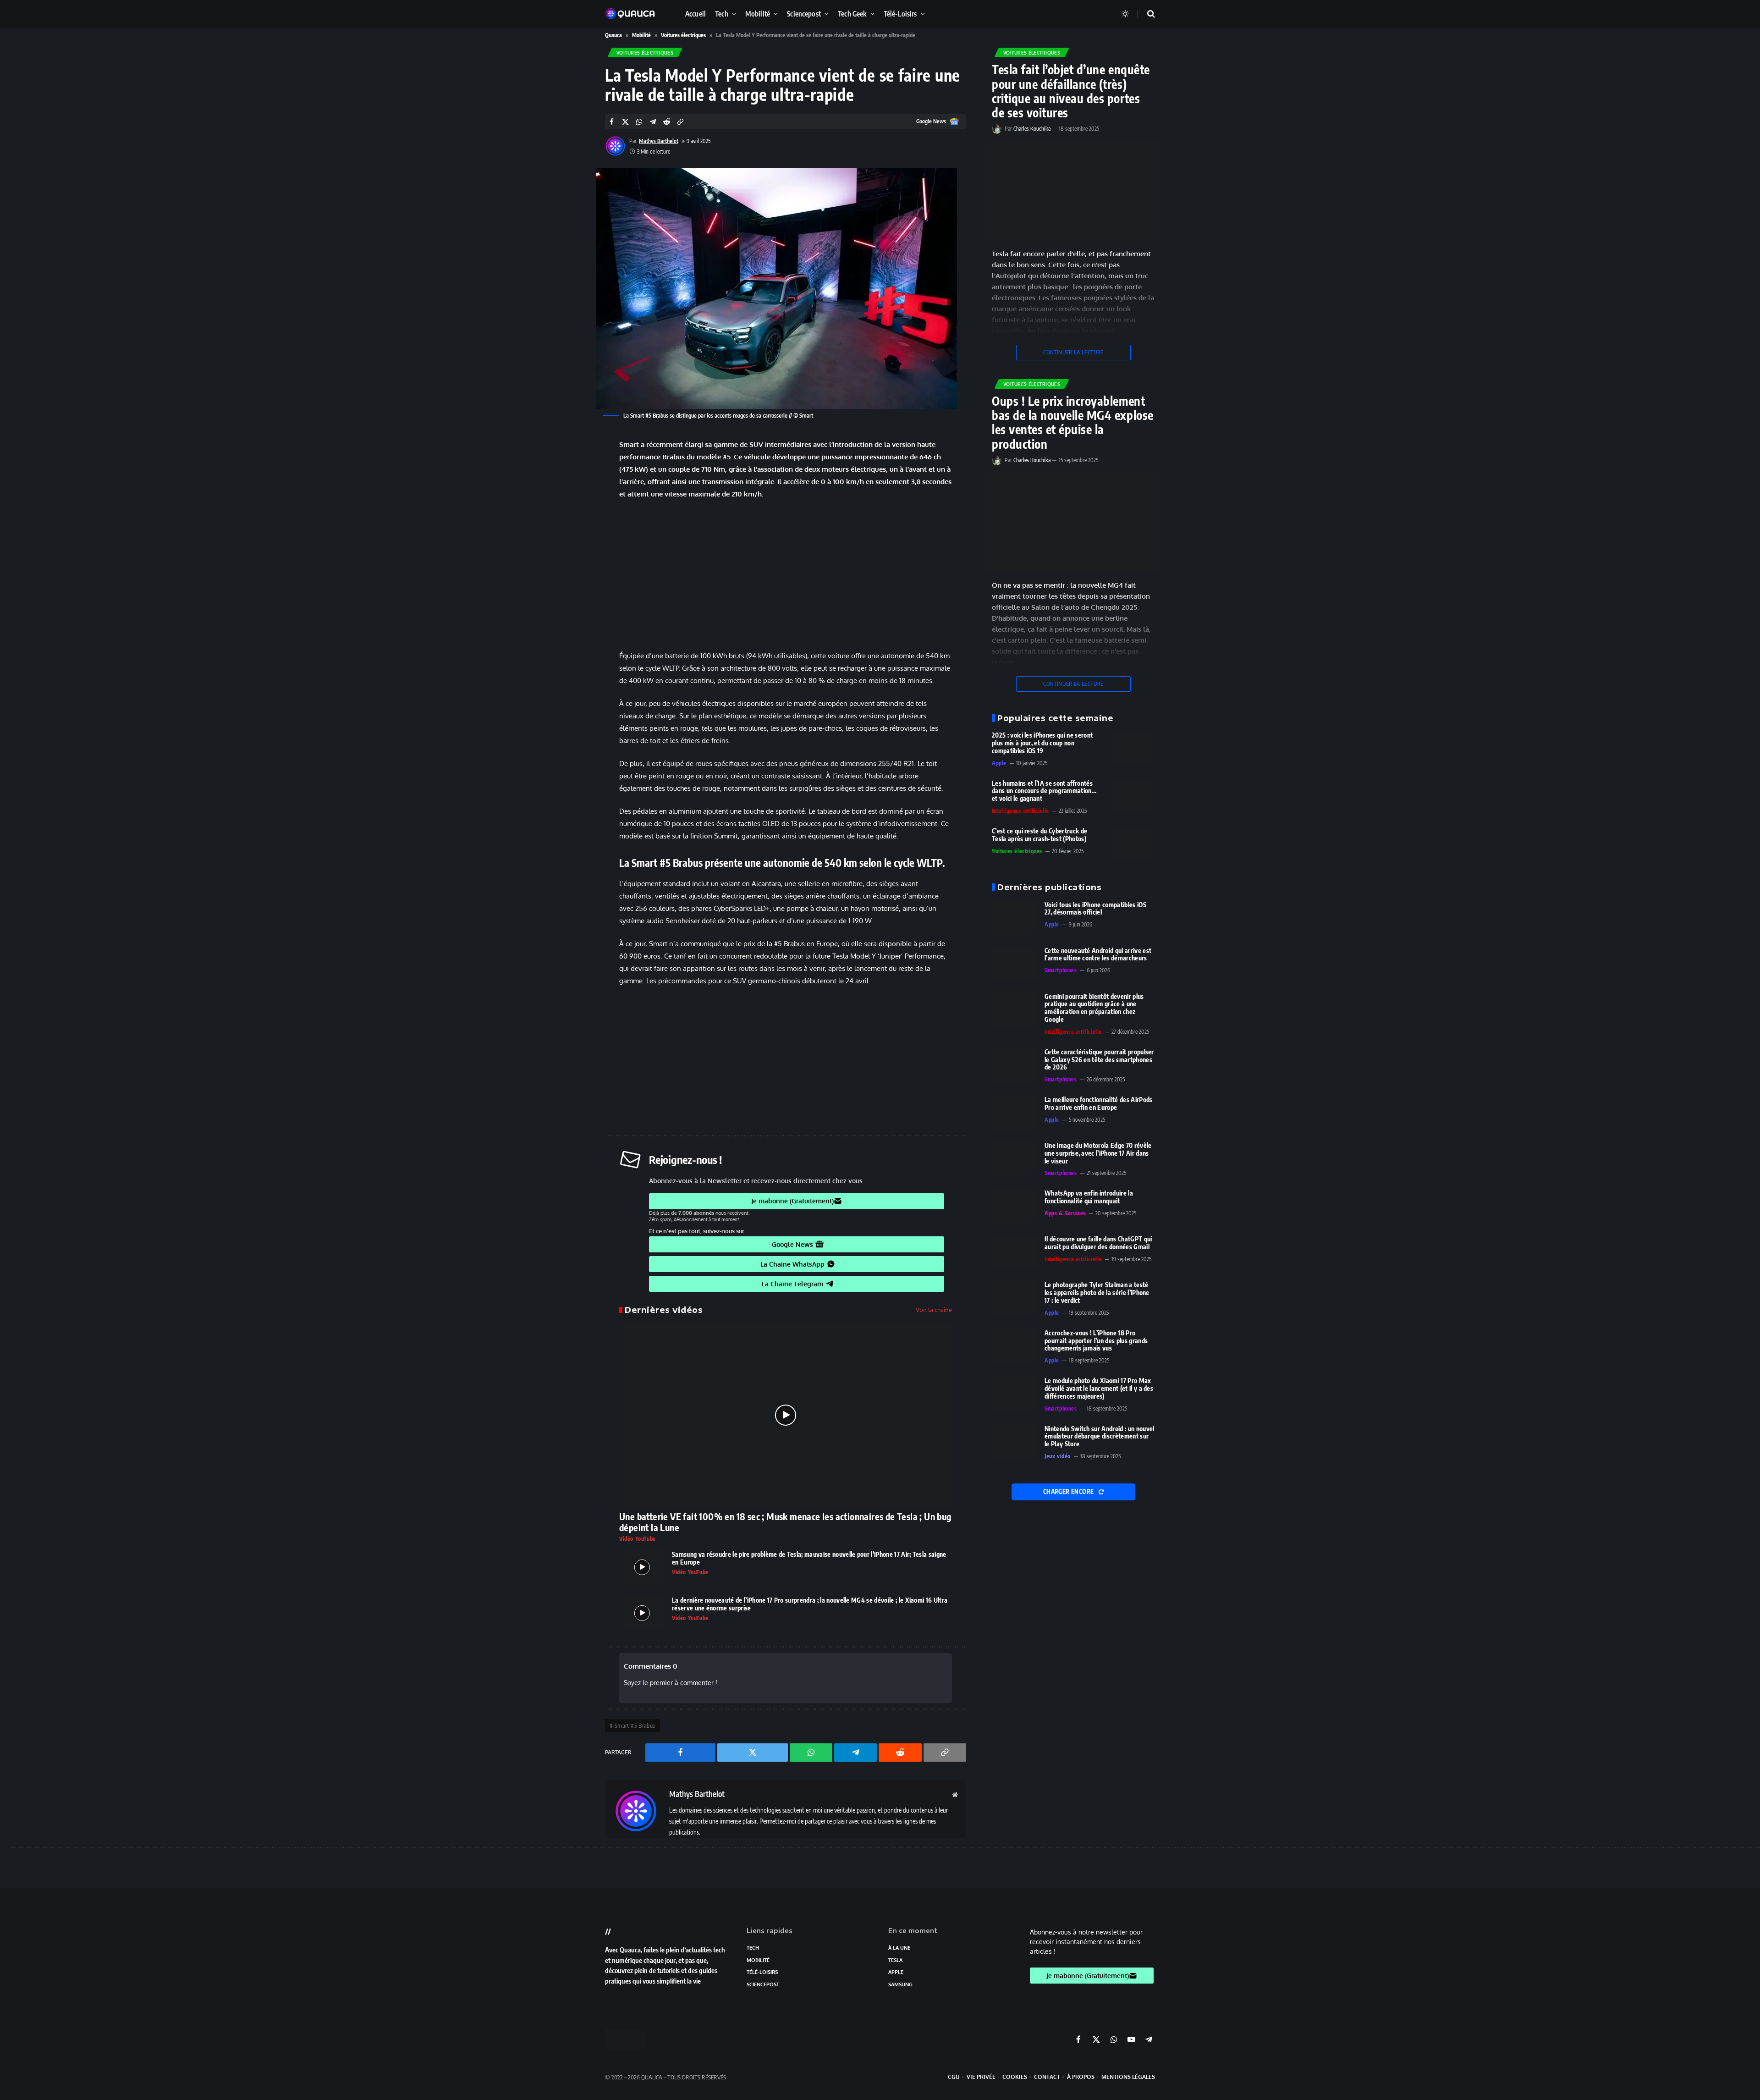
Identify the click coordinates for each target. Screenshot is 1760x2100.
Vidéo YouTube (638, 1539)
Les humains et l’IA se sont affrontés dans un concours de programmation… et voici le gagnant (1044, 791)
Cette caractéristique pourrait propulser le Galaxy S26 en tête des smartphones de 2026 (1099, 1060)
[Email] (573, 575)
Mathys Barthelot (659, 141)
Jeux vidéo (1058, 1456)
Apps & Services (1065, 1213)
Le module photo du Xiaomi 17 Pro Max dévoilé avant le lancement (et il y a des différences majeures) (1099, 1389)
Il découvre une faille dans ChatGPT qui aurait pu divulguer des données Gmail (1098, 1243)
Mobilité (758, 14)
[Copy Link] (680, 122)
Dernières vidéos (664, 1310)
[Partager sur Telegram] (653, 122)
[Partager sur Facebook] (612, 122)
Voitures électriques (683, 35)
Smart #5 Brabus (635, 1725)
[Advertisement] (786, 575)
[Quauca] (635, 14)
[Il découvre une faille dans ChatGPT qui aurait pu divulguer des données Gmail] (1015, 1252)
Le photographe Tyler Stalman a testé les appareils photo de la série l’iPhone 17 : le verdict (1097, 1293)
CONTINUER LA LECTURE (1073, 352)
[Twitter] (573, 481)
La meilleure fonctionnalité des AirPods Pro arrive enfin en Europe (1098, 1104)
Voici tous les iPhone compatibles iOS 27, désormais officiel (1095, 909)
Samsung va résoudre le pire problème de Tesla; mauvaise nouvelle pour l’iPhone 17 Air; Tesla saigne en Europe (809, 1558)
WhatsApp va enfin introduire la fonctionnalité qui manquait (1089, 1197)
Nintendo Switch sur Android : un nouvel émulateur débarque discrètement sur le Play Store (1099, 1437)
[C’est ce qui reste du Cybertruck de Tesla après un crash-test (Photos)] (1132, 844)
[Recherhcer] (1145, 14)
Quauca (613, 35)
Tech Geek (852, 14)
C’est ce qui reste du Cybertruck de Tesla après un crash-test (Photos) (1039, 835)
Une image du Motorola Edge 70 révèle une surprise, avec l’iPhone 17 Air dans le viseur (1098, 1153)
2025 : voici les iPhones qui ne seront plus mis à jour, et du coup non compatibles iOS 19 (1042, 743)
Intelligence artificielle (1020, 811)
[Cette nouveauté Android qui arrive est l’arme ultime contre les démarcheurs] (1015, 963)
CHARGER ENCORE (1069, 1492)
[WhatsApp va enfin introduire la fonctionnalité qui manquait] (1015, 1206)
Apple (999, 763)
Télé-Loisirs (900, 14)
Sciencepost (804, 14)
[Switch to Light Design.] (1125, 14)
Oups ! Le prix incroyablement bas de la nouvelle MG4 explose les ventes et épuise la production (1073, 422)
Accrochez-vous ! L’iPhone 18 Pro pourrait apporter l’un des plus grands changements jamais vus (1096, 1341)
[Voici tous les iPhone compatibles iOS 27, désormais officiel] (1015, 918)
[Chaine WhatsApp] (573, 505)
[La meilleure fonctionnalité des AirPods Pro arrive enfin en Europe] (1015, 1112)
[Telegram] (573, 528)
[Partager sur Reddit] (667, 122)
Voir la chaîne (934, 1310)
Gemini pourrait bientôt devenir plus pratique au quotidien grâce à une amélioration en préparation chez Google (1094, 1008)
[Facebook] (573, 458)
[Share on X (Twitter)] (625, 122)
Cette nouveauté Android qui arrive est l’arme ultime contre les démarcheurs (1098, 955)
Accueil (696, 14)
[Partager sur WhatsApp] (639, 122)
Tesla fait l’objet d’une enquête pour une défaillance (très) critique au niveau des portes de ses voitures (1071, 91)
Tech (722, 14)
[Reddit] (573, 551)
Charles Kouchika (1032, 129)
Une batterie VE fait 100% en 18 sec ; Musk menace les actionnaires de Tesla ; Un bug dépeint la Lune (785, 1522)
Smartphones (1061, 970)
